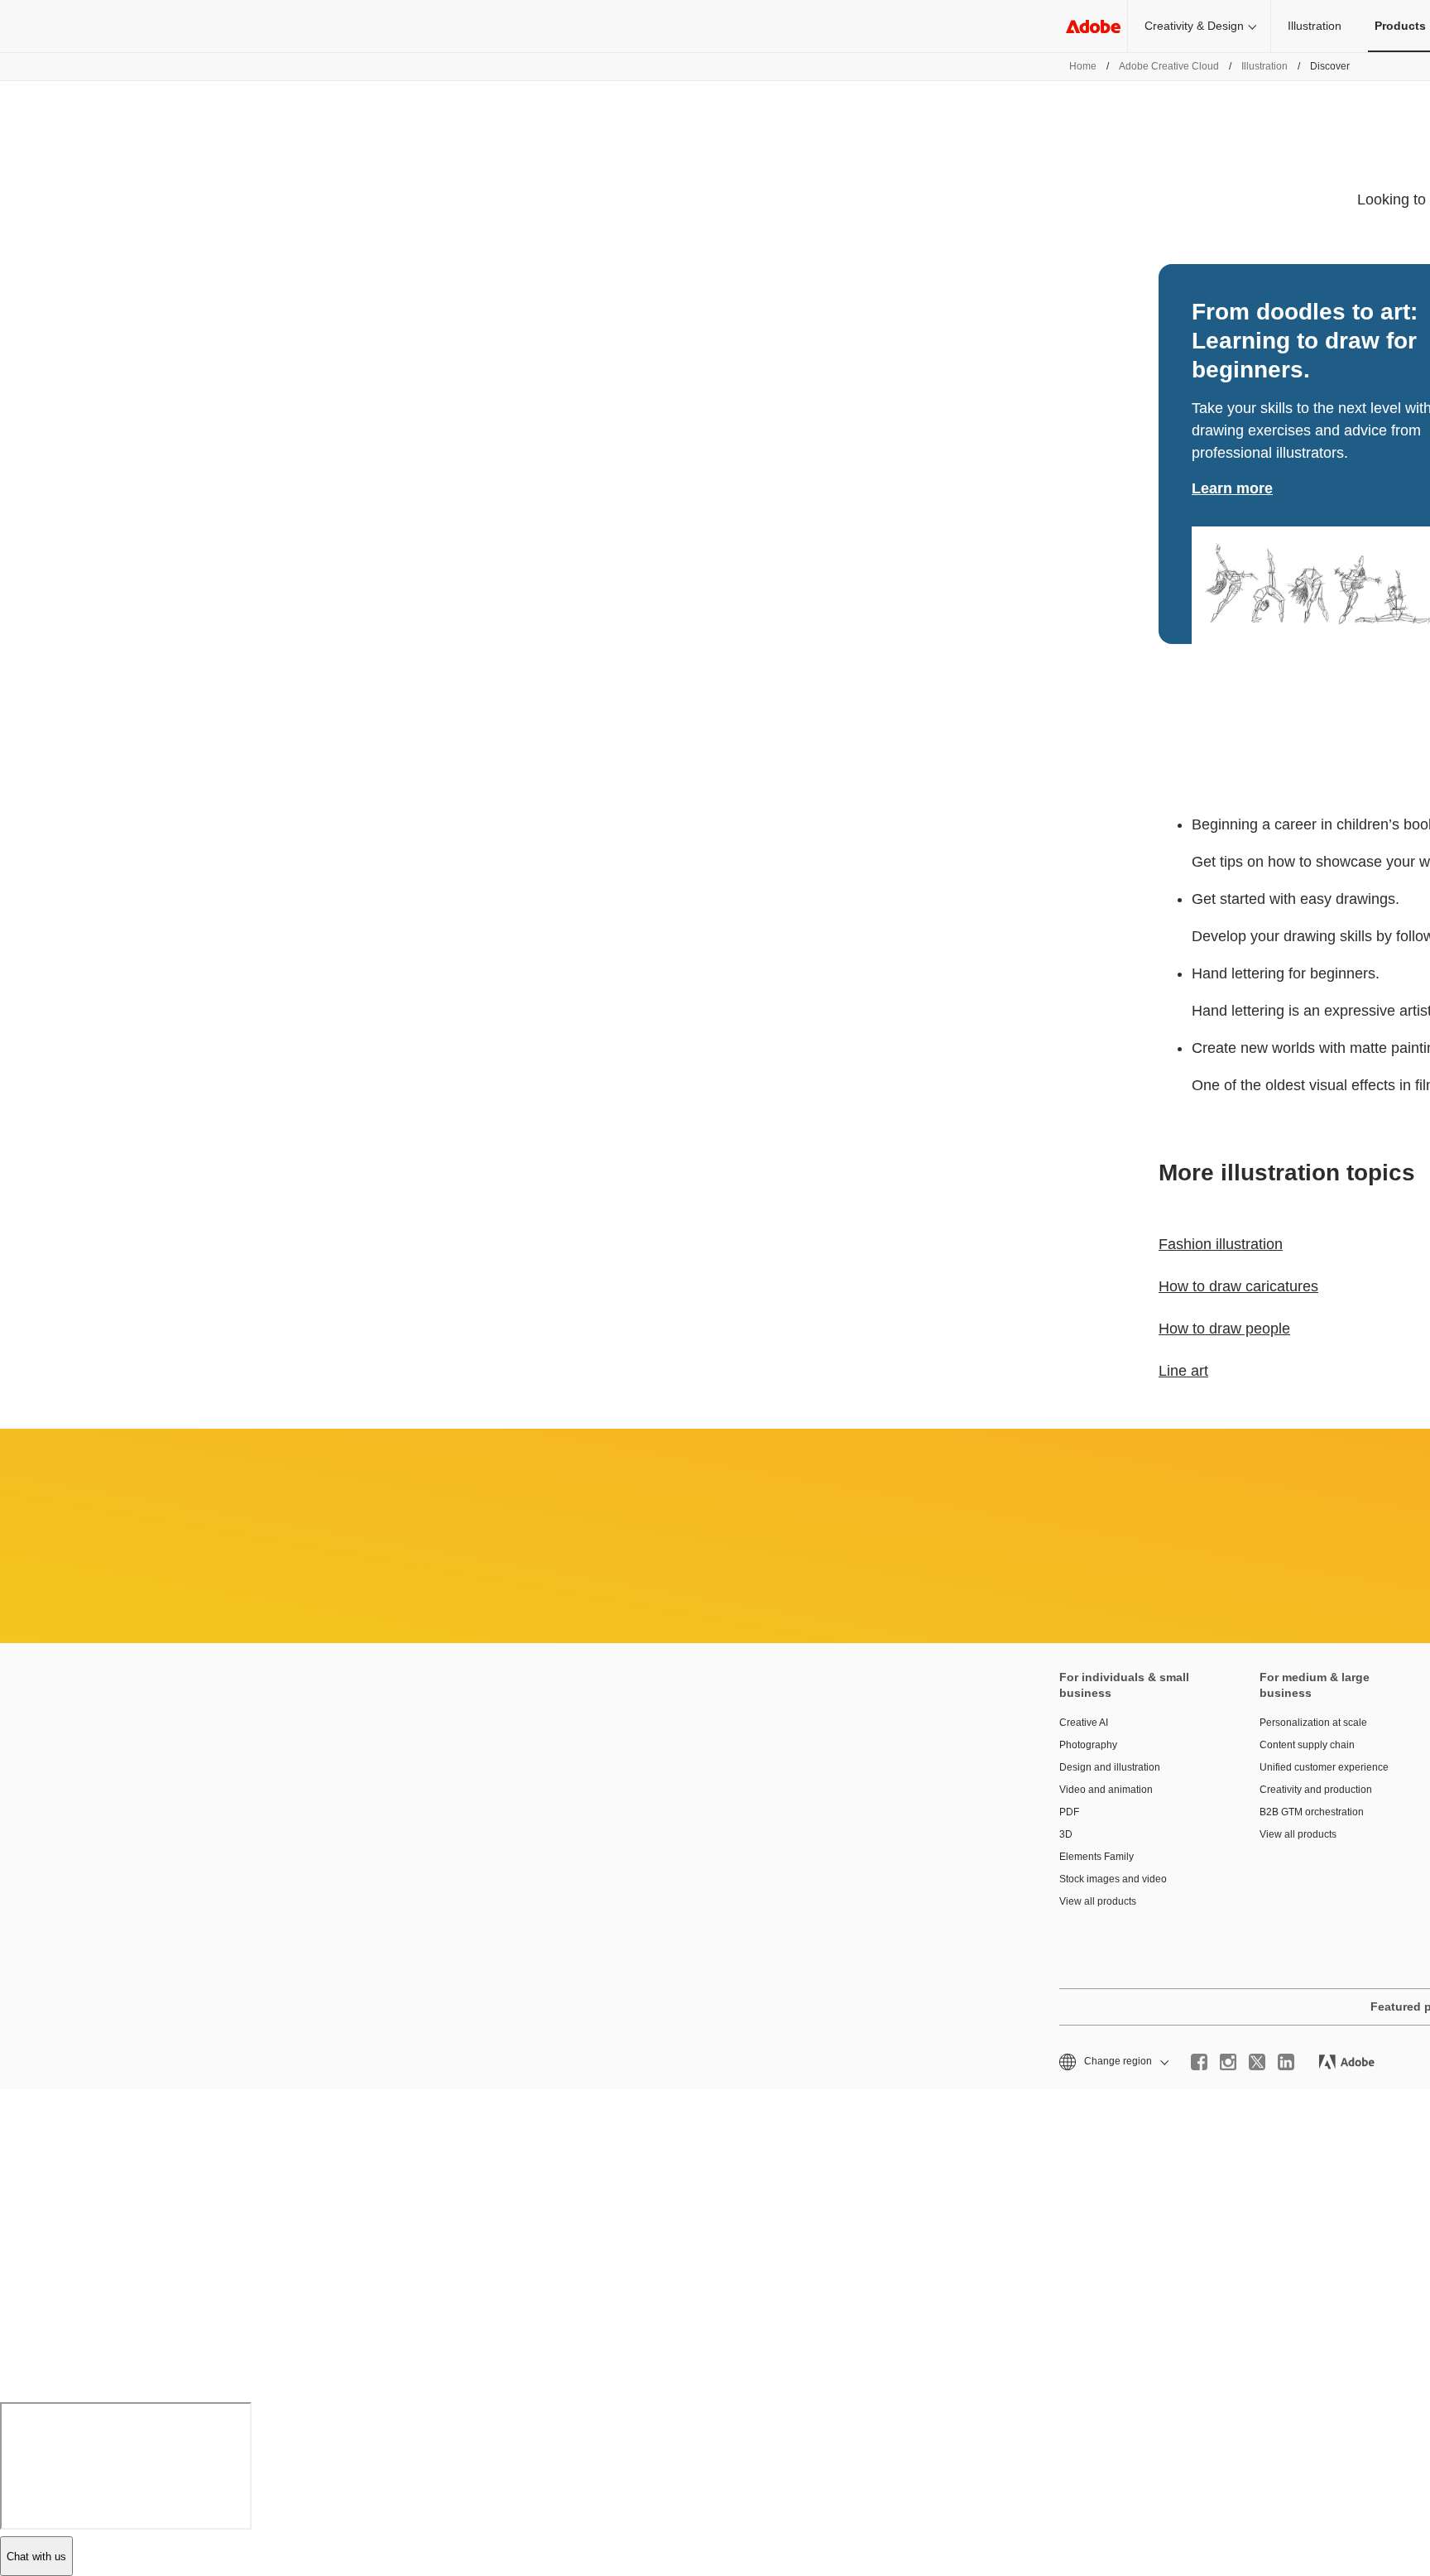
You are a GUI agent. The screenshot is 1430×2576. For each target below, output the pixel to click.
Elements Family (1096, 1857)
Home (1083, 66)
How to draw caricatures (1238, 1286)
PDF (1069, 1812)
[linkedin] (1286, 2062)
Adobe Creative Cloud (1169, 66)
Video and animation (1106, 1790)
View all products (1098, 1901)
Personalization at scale (1313, 1723)
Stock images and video (1113, 1879)
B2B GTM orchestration (1312, 1812)
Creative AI (1084, 1723)
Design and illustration (1110, 1767)
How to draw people (1224, 1329)
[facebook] (1199, 2062)
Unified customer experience (1324, 1767)
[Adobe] (1093, 26)
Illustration (1315, 26)
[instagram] (1228, 2062)
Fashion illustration (1221, 1244)
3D (1066, 1834)
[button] (1113, 2062)
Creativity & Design (1194, 26)
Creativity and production (1316, 1790)
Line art (1183, 1371)
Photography (1088, 1745)
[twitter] (1257, 2062)
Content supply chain (1307, 1745)
